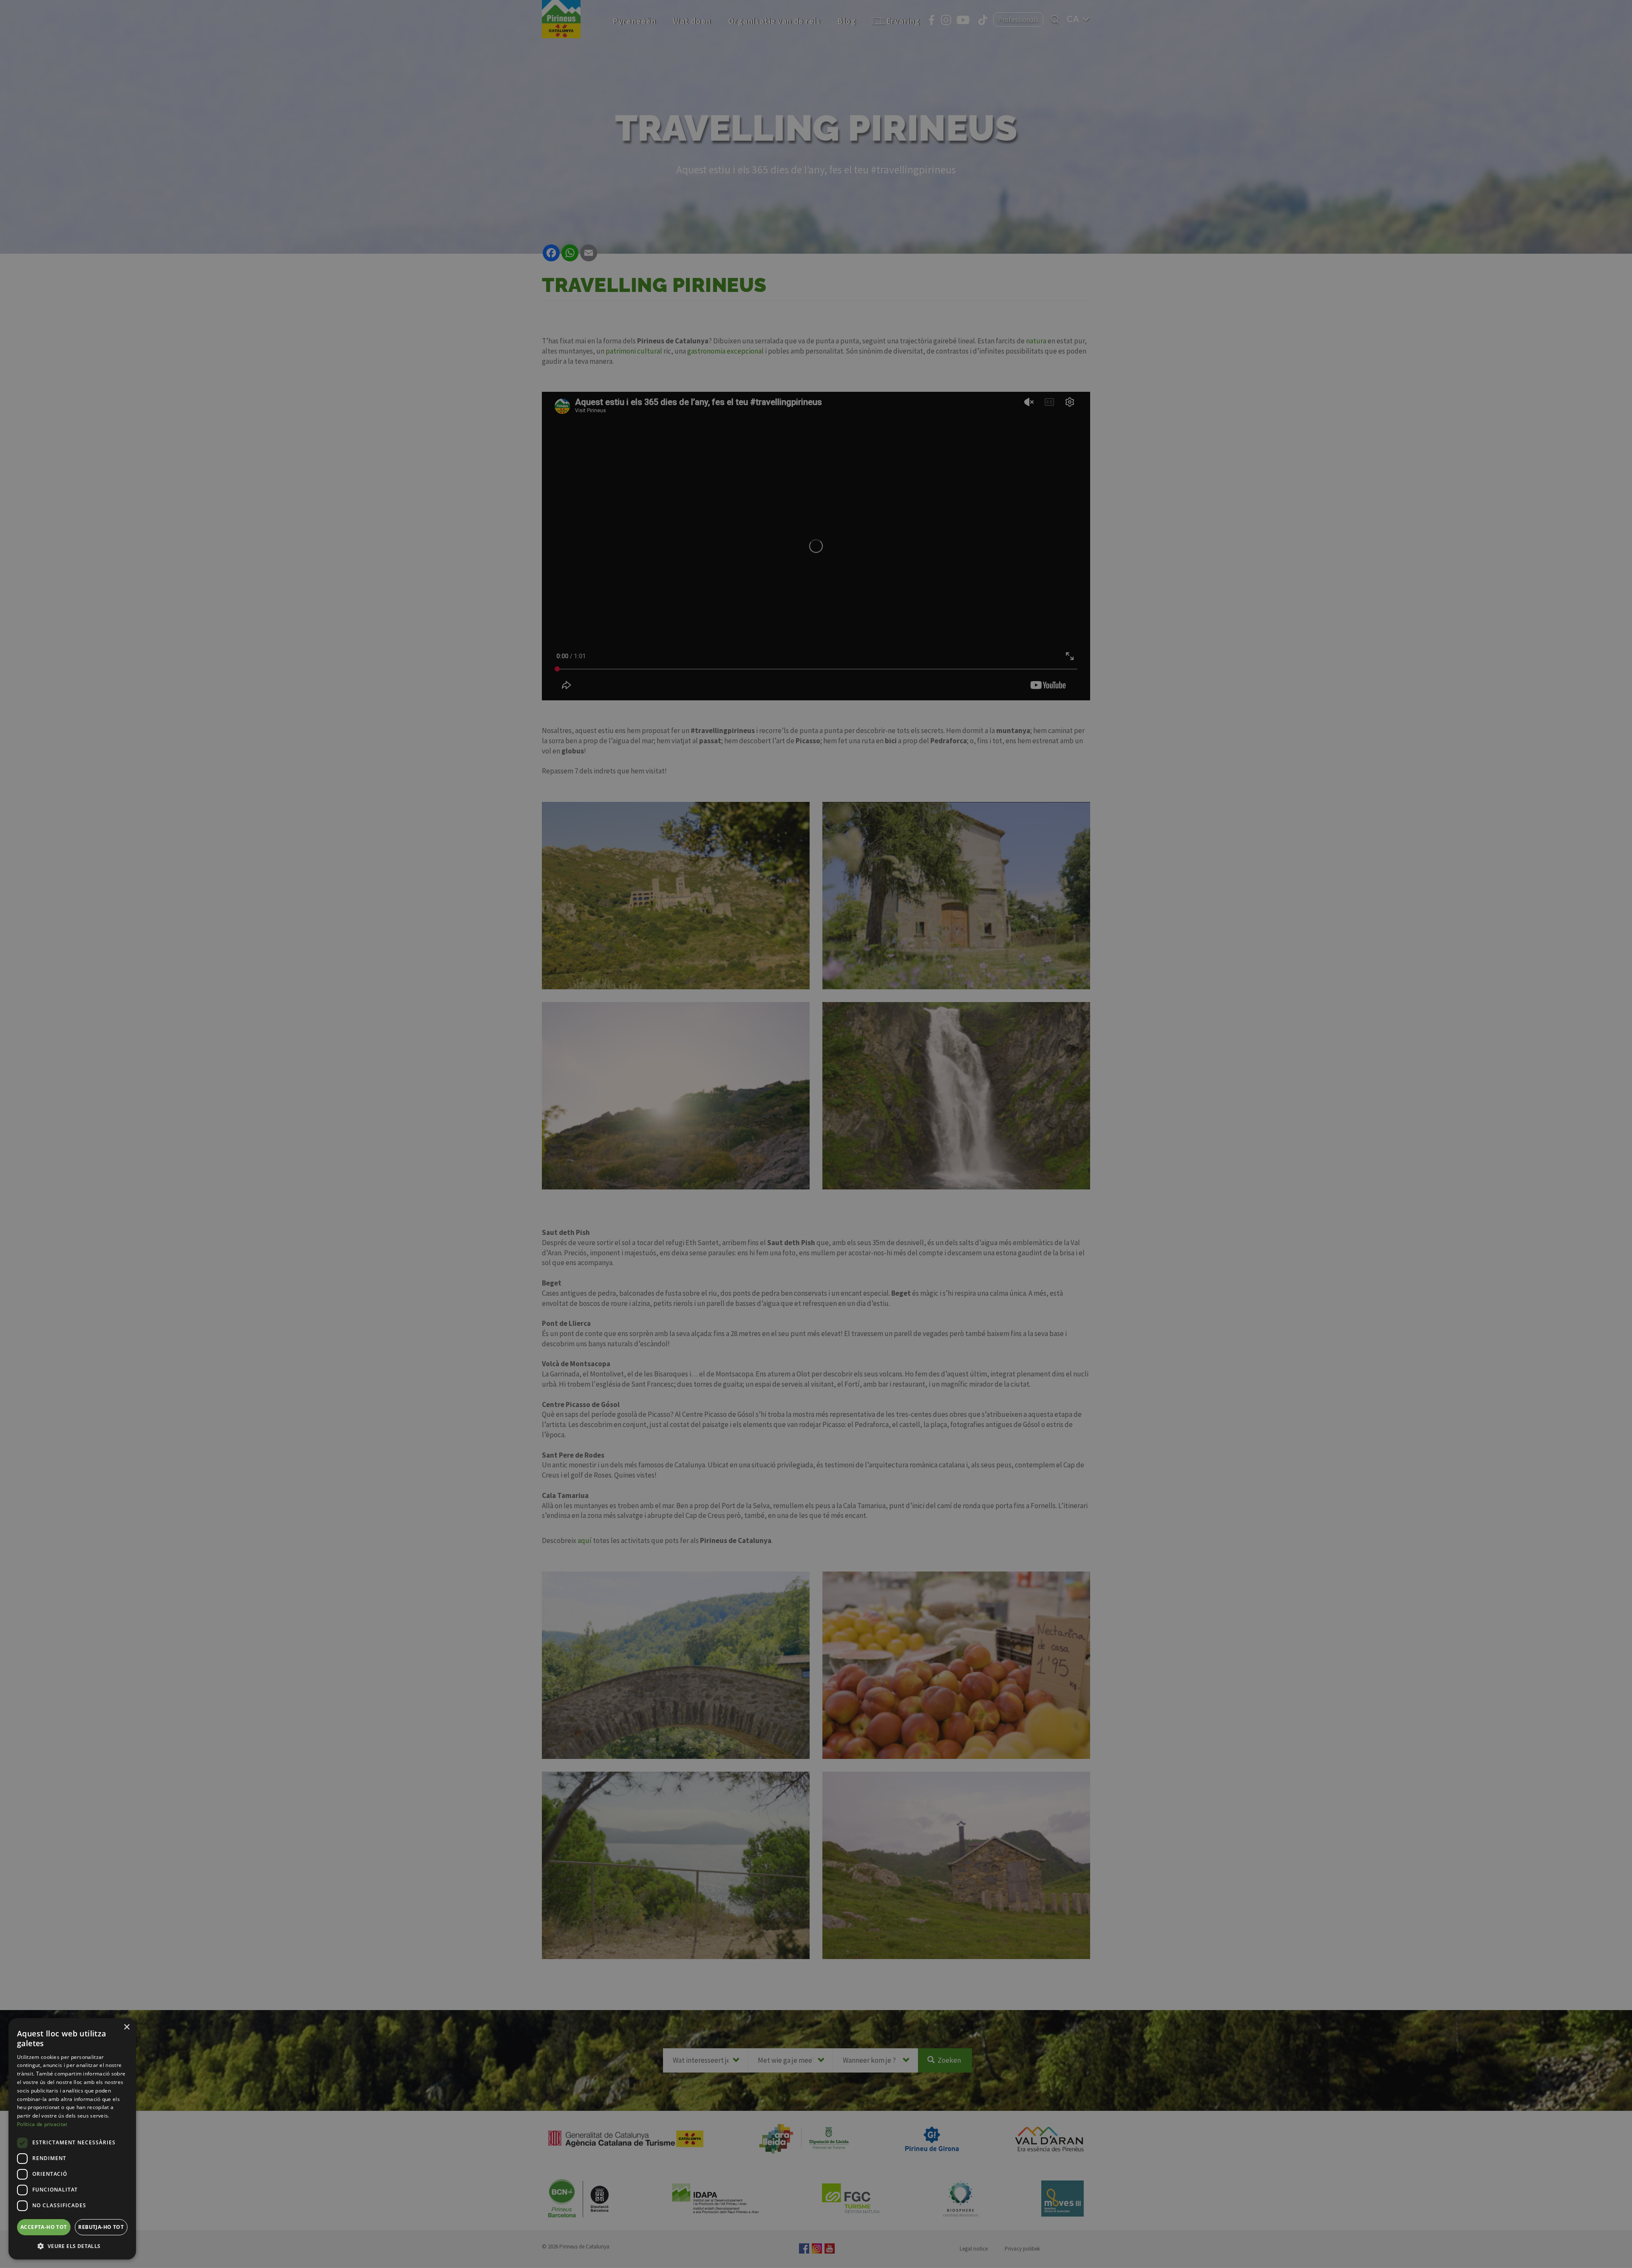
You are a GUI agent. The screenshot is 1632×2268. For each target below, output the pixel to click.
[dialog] (72, 2139)
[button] (72, 2246)
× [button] (126, 2027)
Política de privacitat (42, 2124)
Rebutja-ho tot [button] (101, 2227)
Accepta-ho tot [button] (44, 2227)
